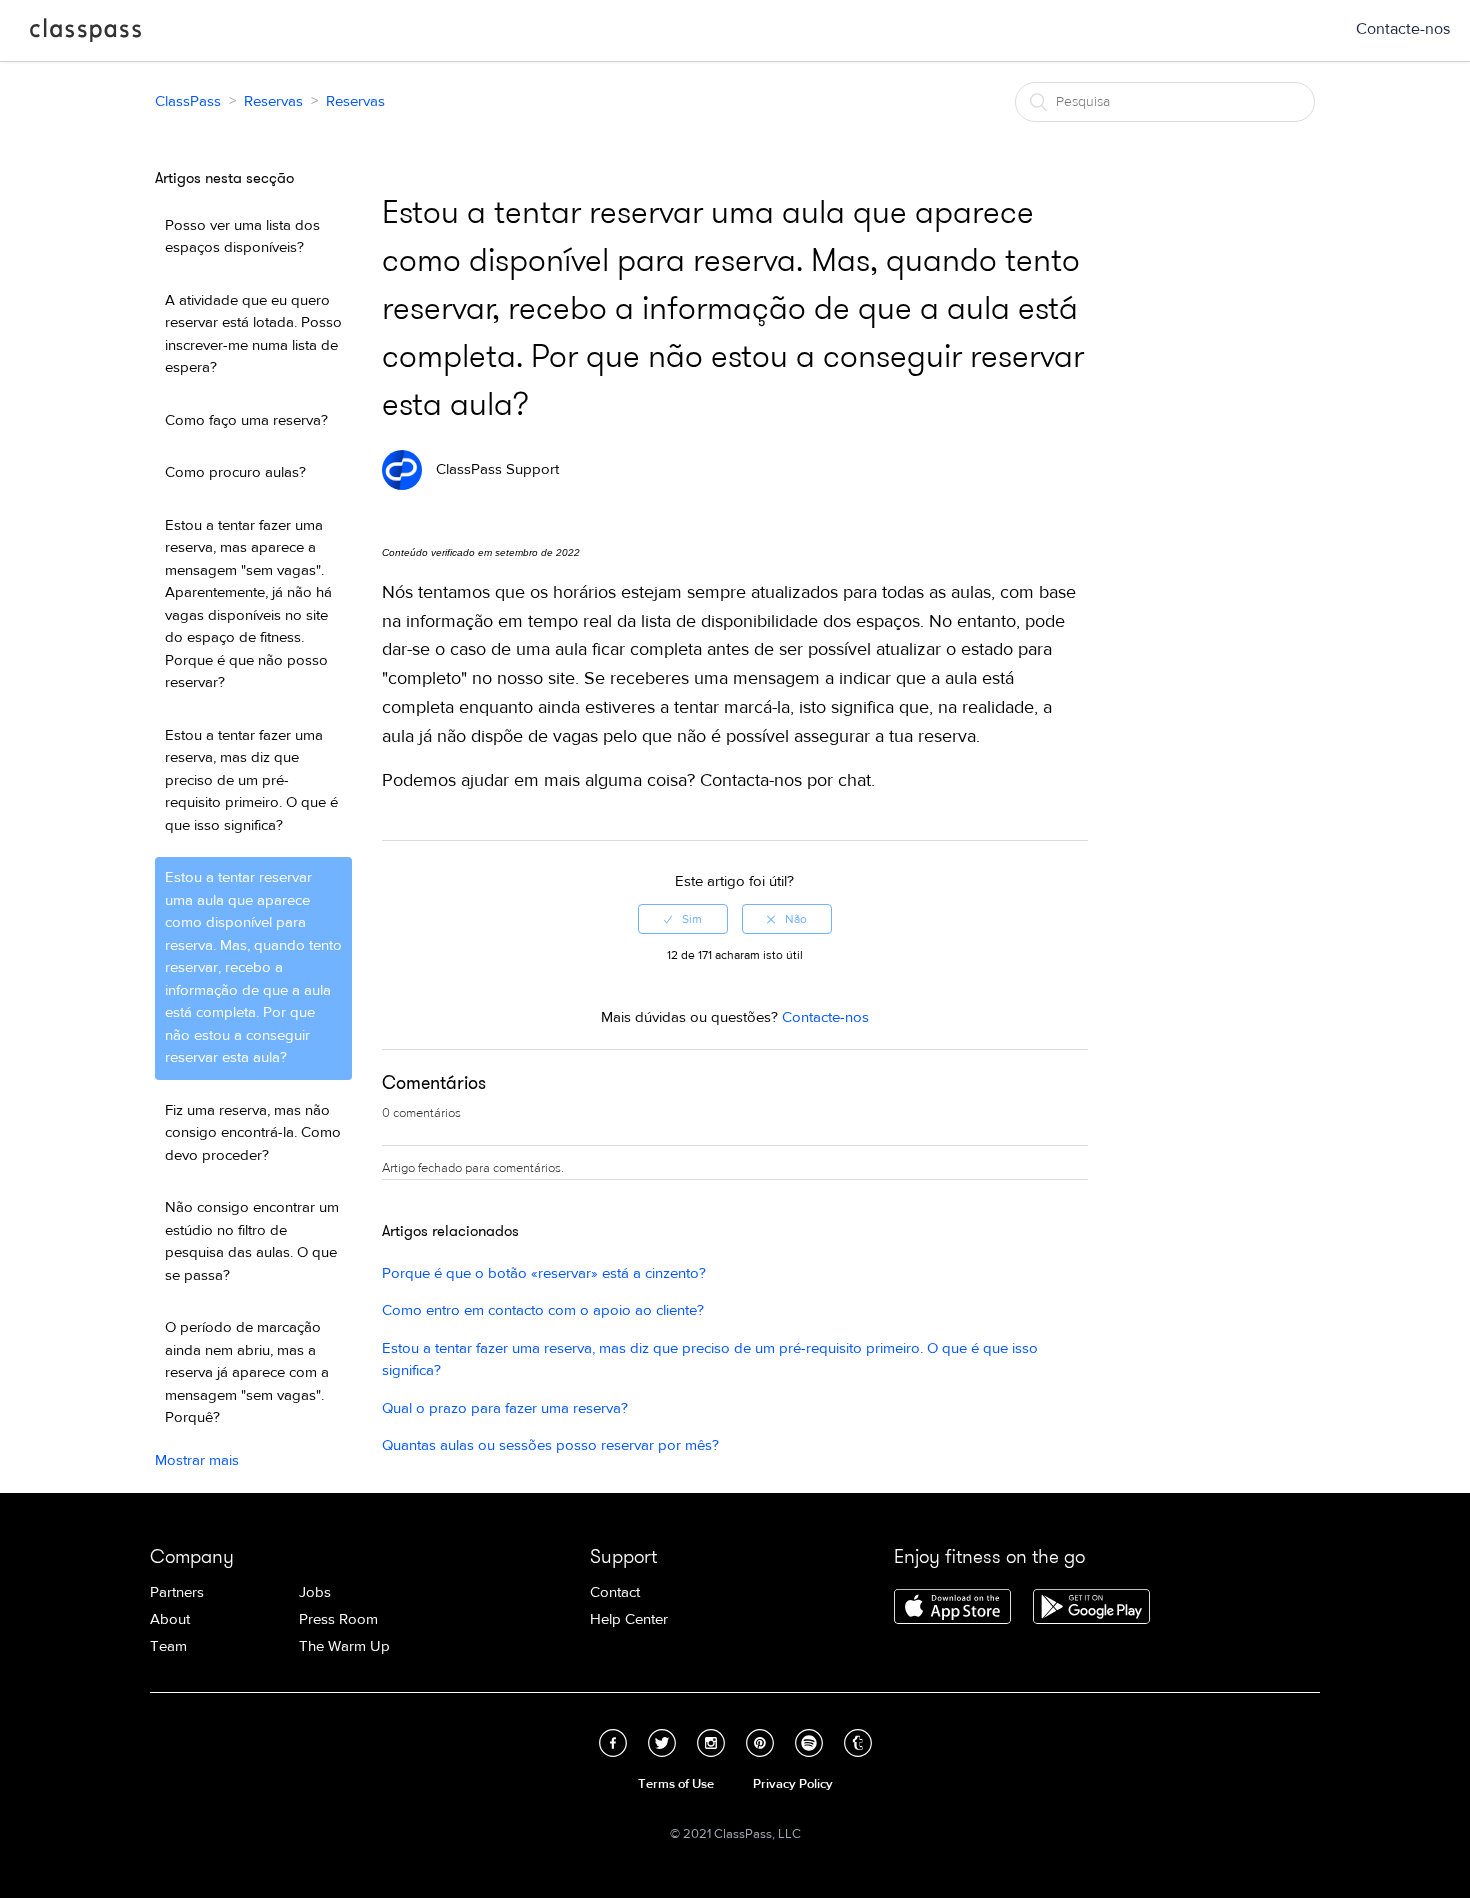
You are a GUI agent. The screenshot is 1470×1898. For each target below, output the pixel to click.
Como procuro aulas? (235, 472)
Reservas (273, 101)
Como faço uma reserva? (246, 420)
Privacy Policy (793, 1784)
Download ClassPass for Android (1091, 1608)
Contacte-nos (1403, 29)
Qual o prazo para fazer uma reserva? (505, 1408)
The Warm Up (344, 1646)
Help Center (629, 1619)
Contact (615, 1592)
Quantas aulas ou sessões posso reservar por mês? (550, 1445)
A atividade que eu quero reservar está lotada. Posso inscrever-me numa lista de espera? (253, 334)
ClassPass (85, 34)
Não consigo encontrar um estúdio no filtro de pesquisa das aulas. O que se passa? (252, 1241)
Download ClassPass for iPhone (952, 1608)
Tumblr (858, 1743)
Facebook (613, 1743)
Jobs (315, 1592)
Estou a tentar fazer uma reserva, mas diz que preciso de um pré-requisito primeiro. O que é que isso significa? (251, 780)
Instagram (711, 1743)
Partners (177, 1592)
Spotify (809, 1743)
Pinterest (760, 1743)
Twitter (662, 1743)
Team (168, 1646)
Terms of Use (676, 1784)
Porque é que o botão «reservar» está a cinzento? (544, 1273)
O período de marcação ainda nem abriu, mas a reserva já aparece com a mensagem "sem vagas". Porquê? (247, 1372)
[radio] (683, 919)
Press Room (338, 1619)
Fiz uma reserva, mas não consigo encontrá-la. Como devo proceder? (253, 1133)
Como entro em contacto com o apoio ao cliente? (543, 1310)
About (170, 1619)
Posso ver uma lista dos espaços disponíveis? (242, 237)
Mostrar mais (197, 1460)
